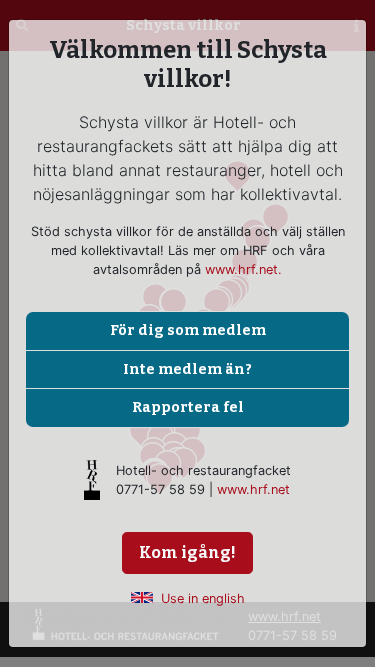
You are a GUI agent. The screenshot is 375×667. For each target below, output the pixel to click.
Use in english (203, 598)
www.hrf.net (253, 489)
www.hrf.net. (243, 269)
